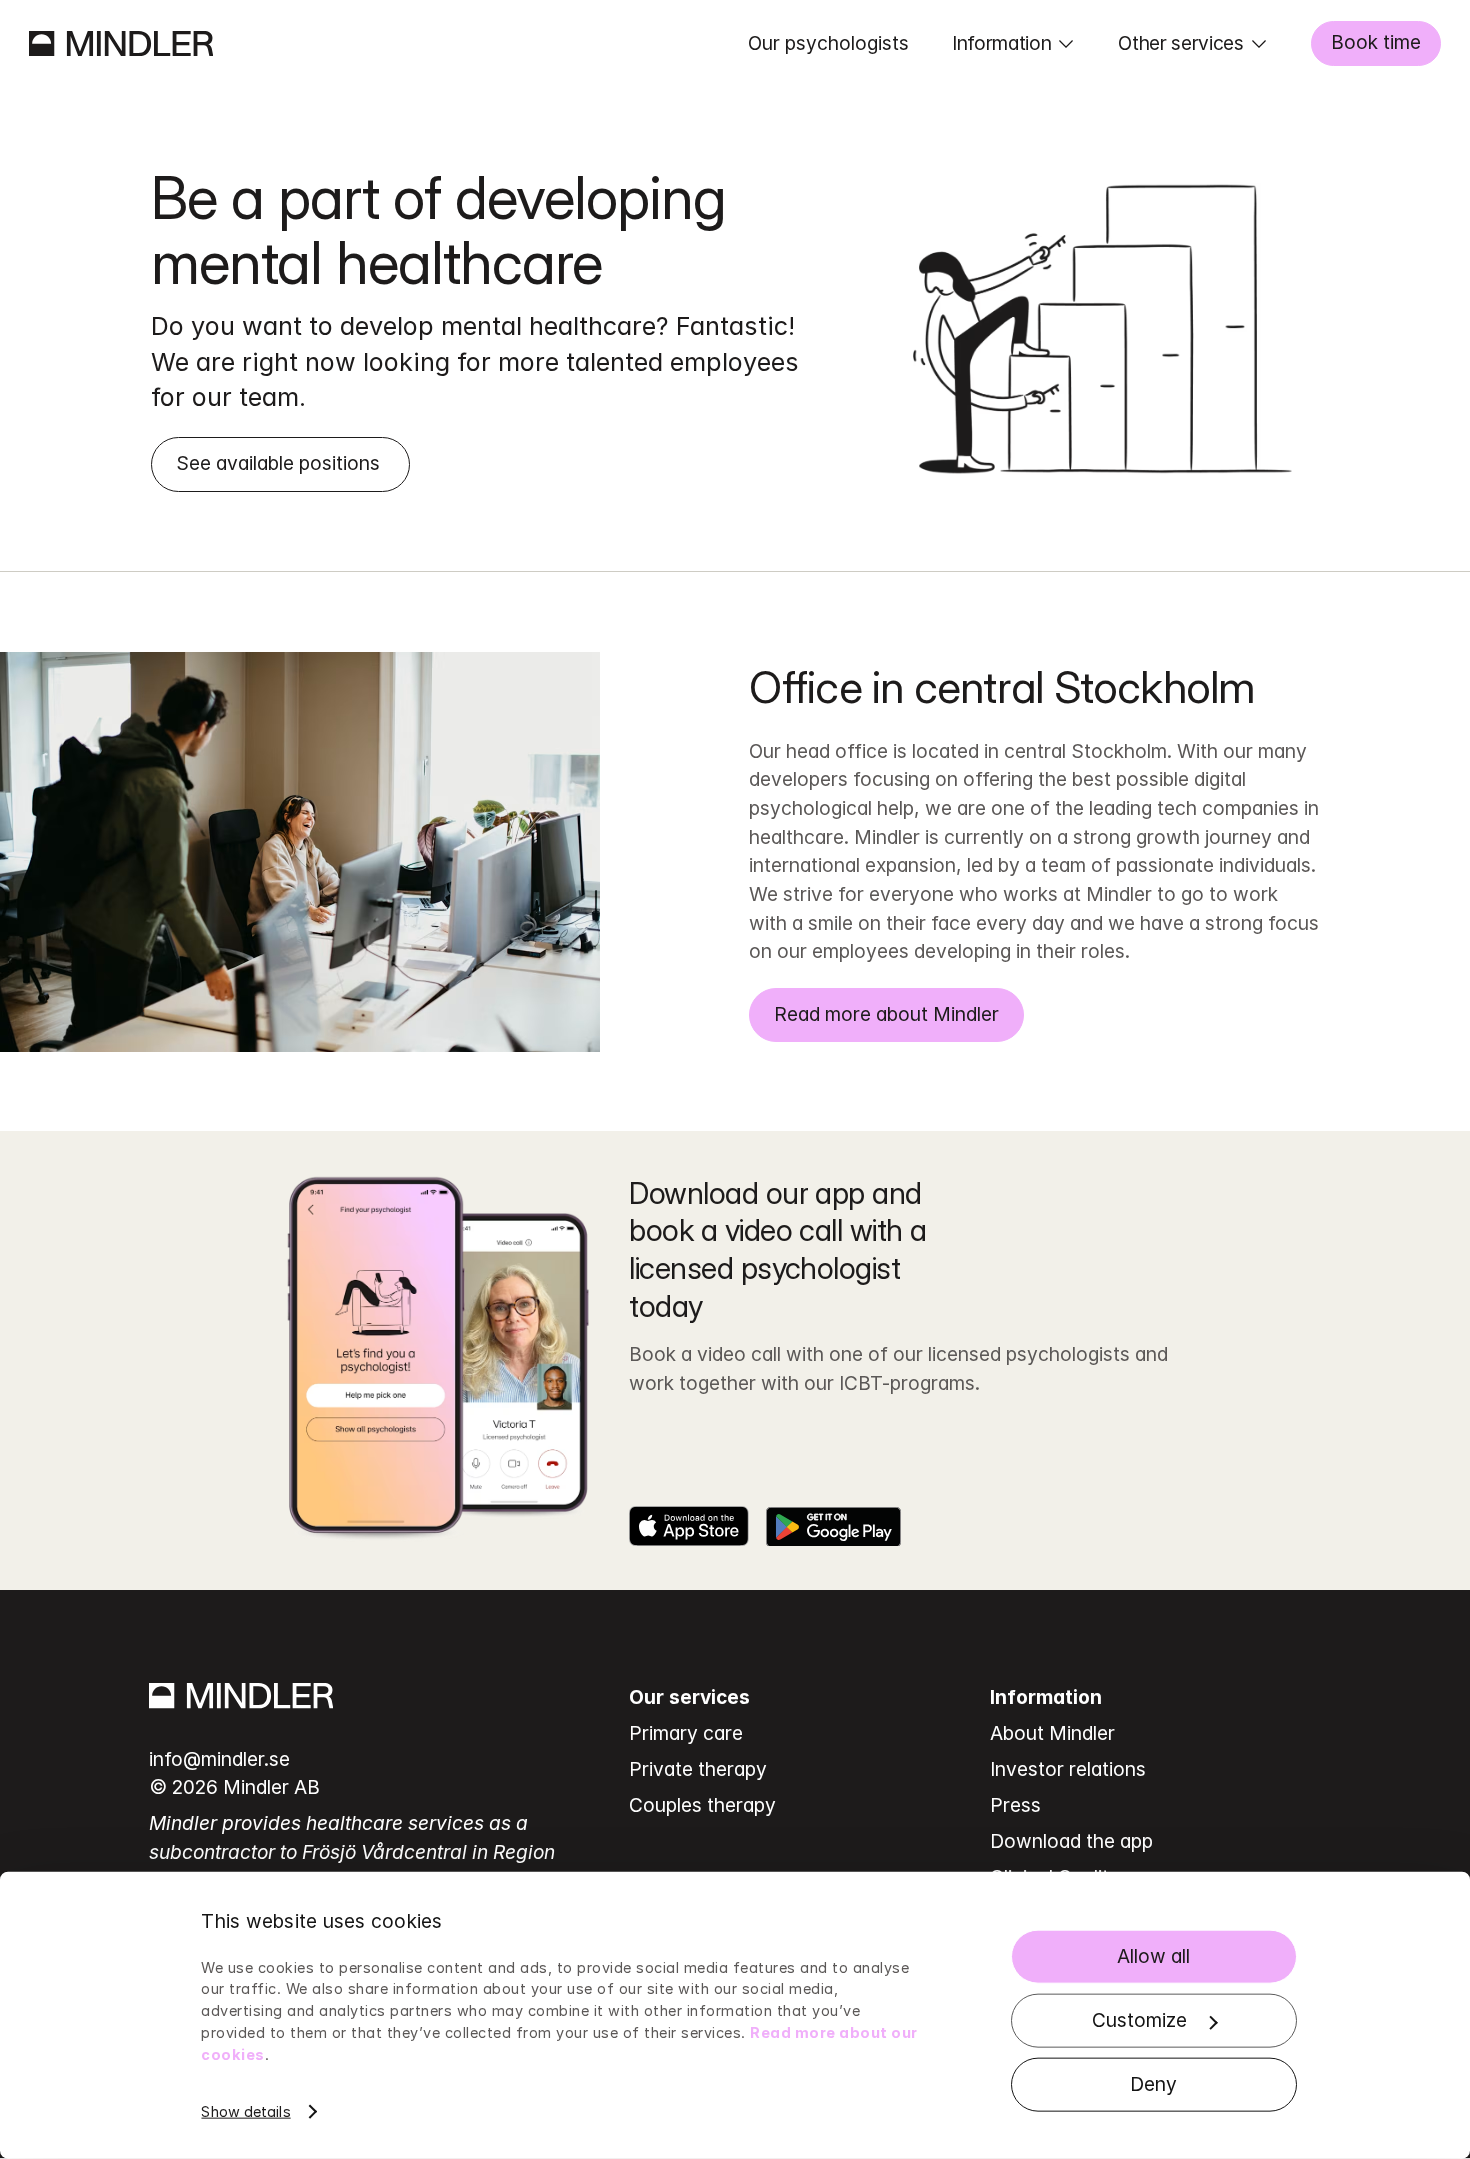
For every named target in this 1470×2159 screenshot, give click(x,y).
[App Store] (689, 1526)
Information (1001, 43)
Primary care (686, 1733)
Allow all (1153, 1956)
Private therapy (698, 1769)
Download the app (1071, 1841)
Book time (1376, 42)
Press (1015, 1805)
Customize (1139, 2020)
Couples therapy (702, 1805)
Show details (245, 2111)
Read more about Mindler (886, 1014)
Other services (1180, 43)
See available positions (280, 463)
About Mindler (1052, 1733)
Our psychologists (828, 43)
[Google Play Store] (833, 1526)
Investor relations (1068, 1769)
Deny (1153, 2084)
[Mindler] (121, 43)
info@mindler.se (219, 1759)
